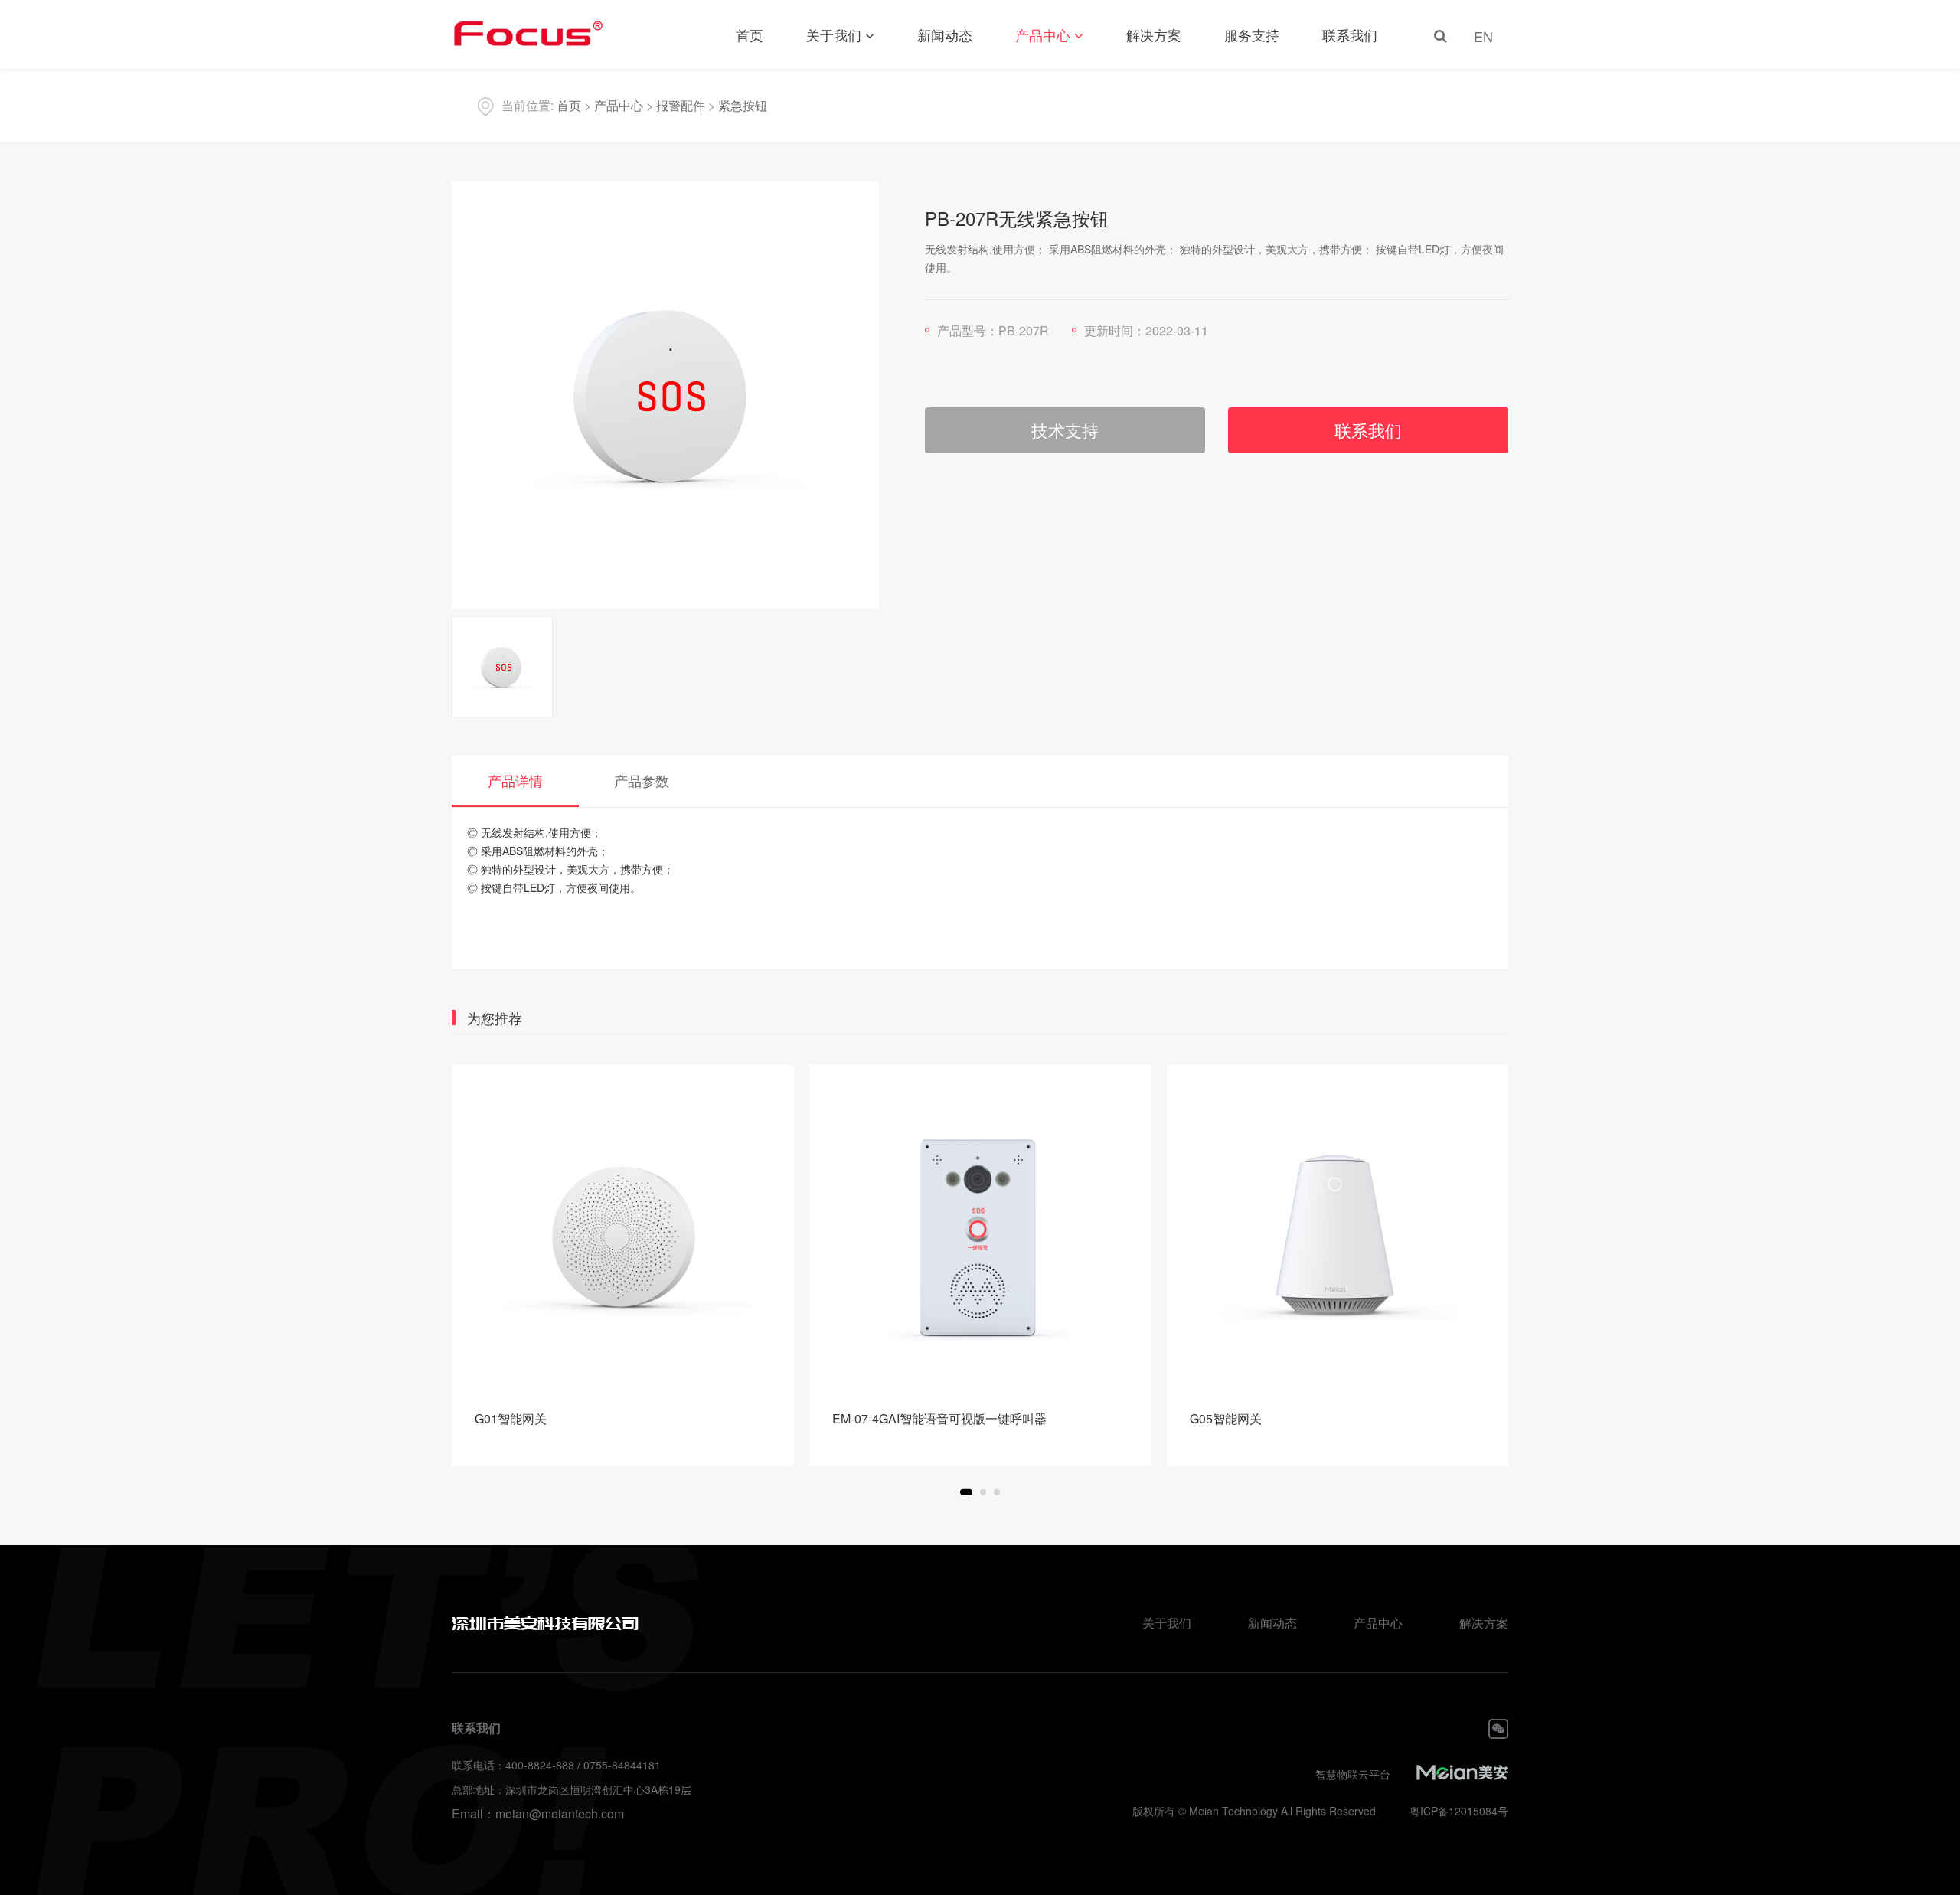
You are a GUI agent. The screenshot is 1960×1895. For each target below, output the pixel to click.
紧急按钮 (743, 105)
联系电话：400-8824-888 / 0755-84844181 (556, 1765)
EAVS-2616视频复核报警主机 (1270, 1418)
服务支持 (1252, 34)
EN (1483, 36)
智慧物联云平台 (1353, 1774)
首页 (750, 34)
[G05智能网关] (980, 1236)
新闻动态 (945, 34)
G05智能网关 (868, 1418)
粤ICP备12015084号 (1459, 1811)
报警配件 (681, 105)
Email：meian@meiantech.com (538, 1813)
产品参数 (642, 780)
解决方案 (1154, 34)
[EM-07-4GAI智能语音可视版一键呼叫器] (623, 1236)
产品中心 (1043, 34)
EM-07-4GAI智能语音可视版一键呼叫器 (582, 1418)
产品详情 (515, 780)
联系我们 (1350, 34)
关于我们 (834, 34)
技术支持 (1065, 430)
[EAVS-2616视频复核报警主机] (1337, 1236)
